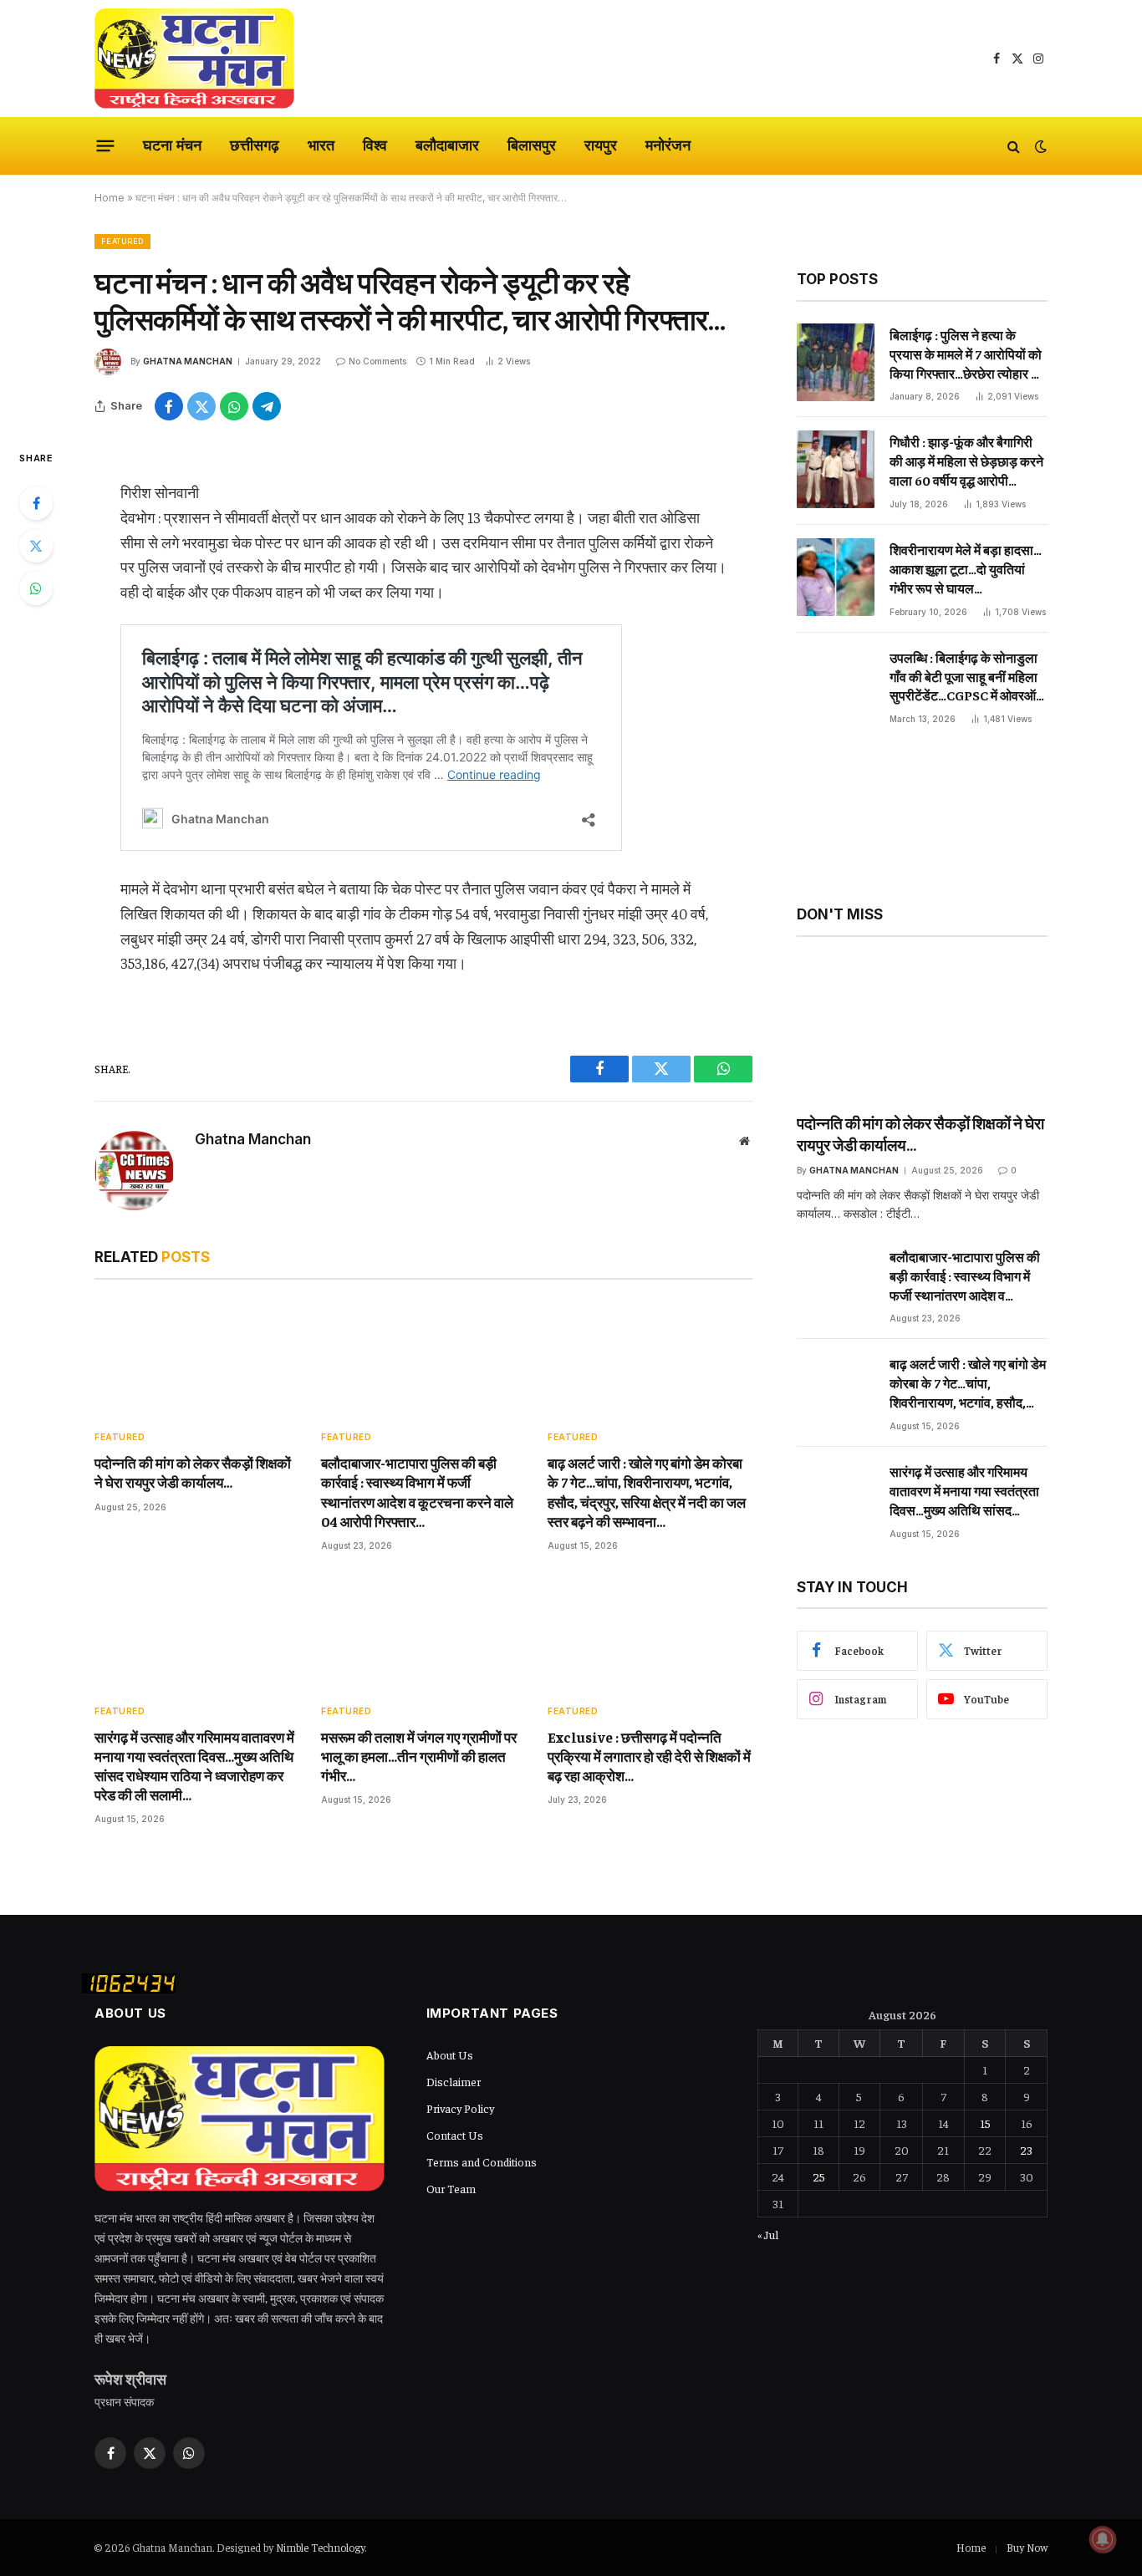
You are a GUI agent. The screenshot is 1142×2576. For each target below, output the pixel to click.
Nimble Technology (320, 2547)
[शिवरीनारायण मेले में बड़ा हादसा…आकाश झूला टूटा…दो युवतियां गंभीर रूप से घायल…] (836, 577)
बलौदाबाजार (447, 145)
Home (110, 198)
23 (1026, 2150)
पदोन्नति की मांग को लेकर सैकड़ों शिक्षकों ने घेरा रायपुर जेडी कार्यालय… (193, 1472)
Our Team (451, 2188)
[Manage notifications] (1103, 2539)
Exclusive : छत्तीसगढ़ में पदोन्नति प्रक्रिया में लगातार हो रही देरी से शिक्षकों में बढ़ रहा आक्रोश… (649, 1756)
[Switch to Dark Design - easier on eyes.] (1039, 146)
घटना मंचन (172, 145)
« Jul (768, 2234)
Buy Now (1027, 2547)
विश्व (375, 145)
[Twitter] (36, 546)
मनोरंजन (668, 145)
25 (819, 2176)
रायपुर (601, 145)
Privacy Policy (460, 2108)
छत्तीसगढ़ (255, 145)
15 (985, 2123)
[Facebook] (36, 503)
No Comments (377, 361)
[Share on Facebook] (169, 406)
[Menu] (106, 146)
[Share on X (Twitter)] (201, 406)
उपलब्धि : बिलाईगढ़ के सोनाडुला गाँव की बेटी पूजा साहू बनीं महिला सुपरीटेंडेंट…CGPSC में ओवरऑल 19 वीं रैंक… (967, 677)
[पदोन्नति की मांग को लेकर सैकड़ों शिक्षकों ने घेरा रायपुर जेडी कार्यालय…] (197, 1359)
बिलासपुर (532, 145)
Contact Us (455, 2135)
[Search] (1014, 146)
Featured (122, 241)
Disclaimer (454, 2081)
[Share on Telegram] (267, 406)
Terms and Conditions (482, 2161)
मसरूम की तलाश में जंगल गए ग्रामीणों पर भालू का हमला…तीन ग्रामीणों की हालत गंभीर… (419, 1756)
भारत (321, 145)
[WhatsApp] (36, 588)
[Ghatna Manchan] (194, 59)
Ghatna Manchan (188, 361)
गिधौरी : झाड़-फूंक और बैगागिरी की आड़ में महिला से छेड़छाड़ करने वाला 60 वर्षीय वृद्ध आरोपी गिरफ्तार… (966, 461)
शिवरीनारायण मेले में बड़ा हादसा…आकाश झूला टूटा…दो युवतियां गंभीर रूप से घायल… (966, 568)
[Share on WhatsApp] (234, 406)
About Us (450, 2054)
